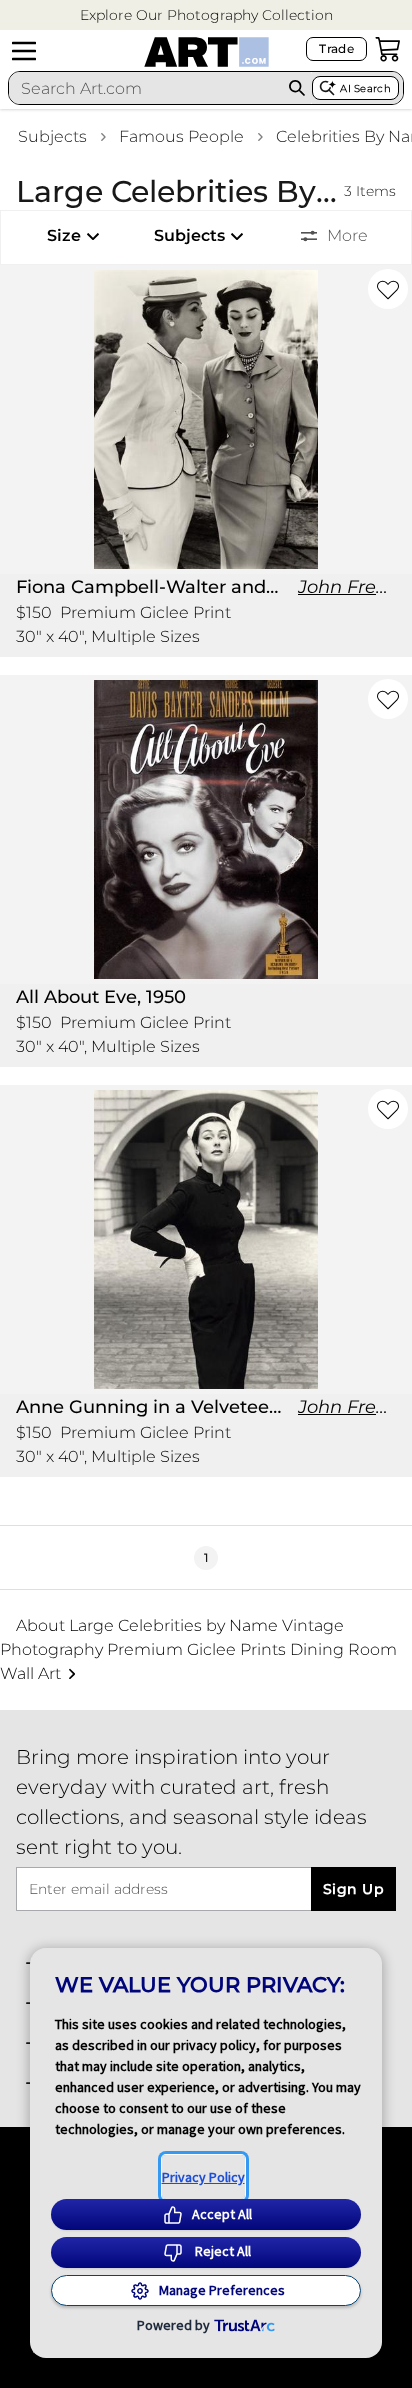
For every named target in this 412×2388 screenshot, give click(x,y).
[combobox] (145, 88)
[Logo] (206, 52)
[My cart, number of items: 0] (388, 49)
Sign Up (353, 1889)
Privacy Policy (203, 2177)
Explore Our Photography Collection (206, 15)
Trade (336, 48)
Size (64, 235)
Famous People (181, 136)
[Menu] (24, 51)
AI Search (365, 88)
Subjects (52, 136)
